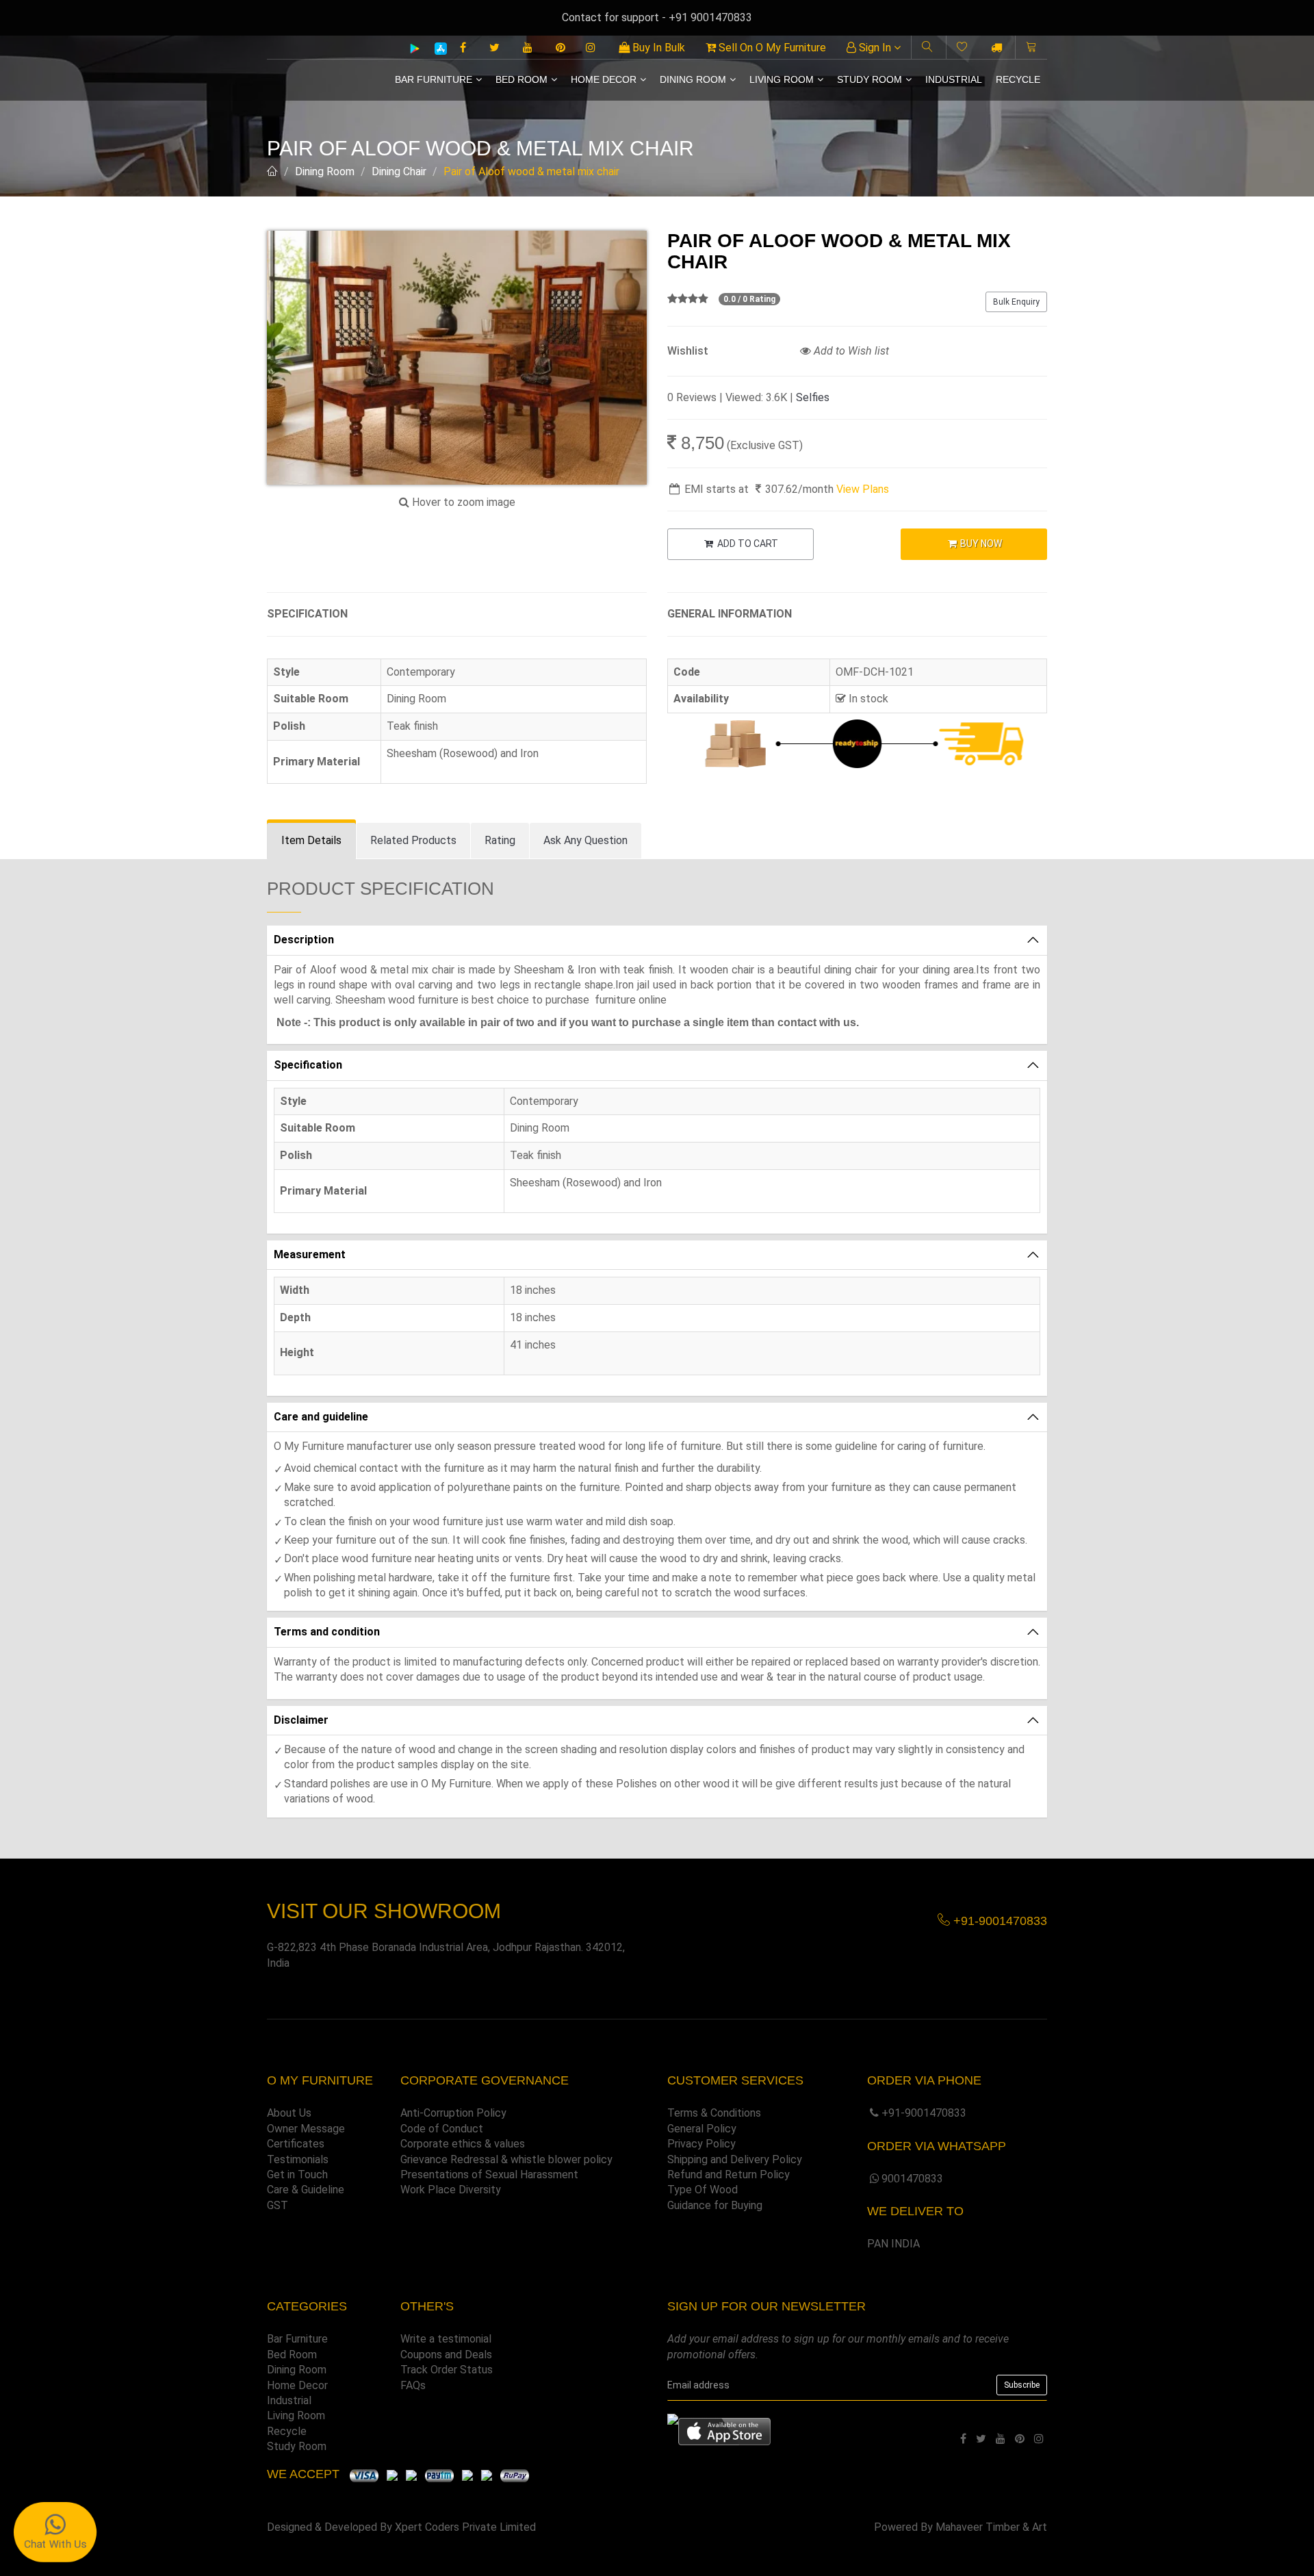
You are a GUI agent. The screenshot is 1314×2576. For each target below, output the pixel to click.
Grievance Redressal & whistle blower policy (506, 2159)
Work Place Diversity (451, 2190)
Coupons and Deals (446, 2355)
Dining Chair (399, 171)
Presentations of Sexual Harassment (489, 2175)
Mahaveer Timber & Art (991, 2527)
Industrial (954, 79)
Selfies (813, 397)
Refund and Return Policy (729, 2175)
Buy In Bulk (657, 48)
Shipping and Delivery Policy (735, 2159)
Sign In (875, 48)
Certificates (296, 2144)
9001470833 (912, 2179)
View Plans (863, 489)
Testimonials (298, 2159)
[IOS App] (436, 48)
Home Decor (604, 79)
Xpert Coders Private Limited (465, 2527)
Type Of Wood (703, 2190)
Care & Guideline (306, 2190)
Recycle (1018, 79)
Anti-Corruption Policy (453, 2113)
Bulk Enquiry (1016, 302)
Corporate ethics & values (463, 2144)
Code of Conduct (442, 2129)
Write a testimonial (446, 2339)
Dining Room (693, 79)
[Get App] (724, 2431)
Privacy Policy (701, 2144)
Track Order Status (447, 2370)
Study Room (869, 79)
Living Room (782, 79)
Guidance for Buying (715, 2205)
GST (278, 2205)
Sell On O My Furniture (771, 48)
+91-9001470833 (924, 2113)
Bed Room (521, 79)
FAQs (413, 2385)
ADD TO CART (747, 544)
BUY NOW (980, 544)
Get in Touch (297, 2175)
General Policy (702, 2129)
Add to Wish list (850, 351)
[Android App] (415, 48)
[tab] (311, 841)
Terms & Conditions (714, 2113)
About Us (289, 2113)
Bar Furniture (434, 79)
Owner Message (306, 2129)
